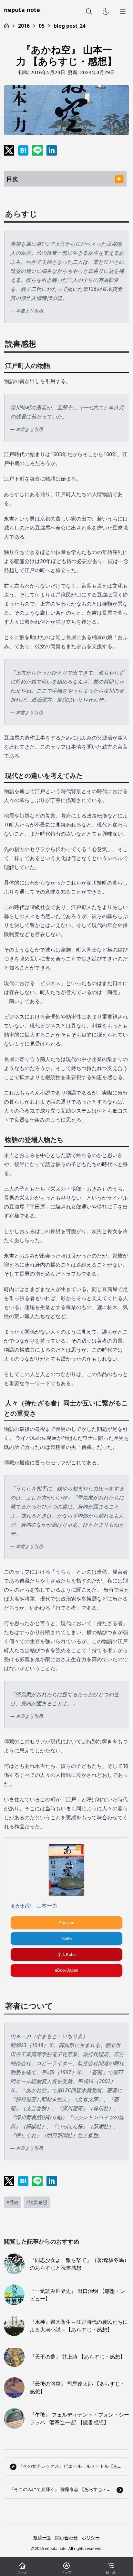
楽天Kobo (66, 1954)
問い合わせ (66, 2538)
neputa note (22, 10)
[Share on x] (9, 150)
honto (66, 1938)
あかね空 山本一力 (34, 1906)
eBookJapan (66, 1970)
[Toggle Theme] (106, 12)
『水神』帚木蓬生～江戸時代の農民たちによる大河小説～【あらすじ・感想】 (79, 2326)
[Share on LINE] (37, 150)
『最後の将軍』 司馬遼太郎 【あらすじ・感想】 (77, 2388)
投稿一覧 (42, 2538)
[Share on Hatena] (23, 150)
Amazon (66, 1923)
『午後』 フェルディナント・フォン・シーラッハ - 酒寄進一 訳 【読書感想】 (79, 2418)
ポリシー (91, 2538)
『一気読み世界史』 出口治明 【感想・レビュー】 (77, 2295)
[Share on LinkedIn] (52, 150)
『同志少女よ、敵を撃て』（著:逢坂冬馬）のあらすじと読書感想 (79, 2264)
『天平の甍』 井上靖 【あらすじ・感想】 (77, 2357)
